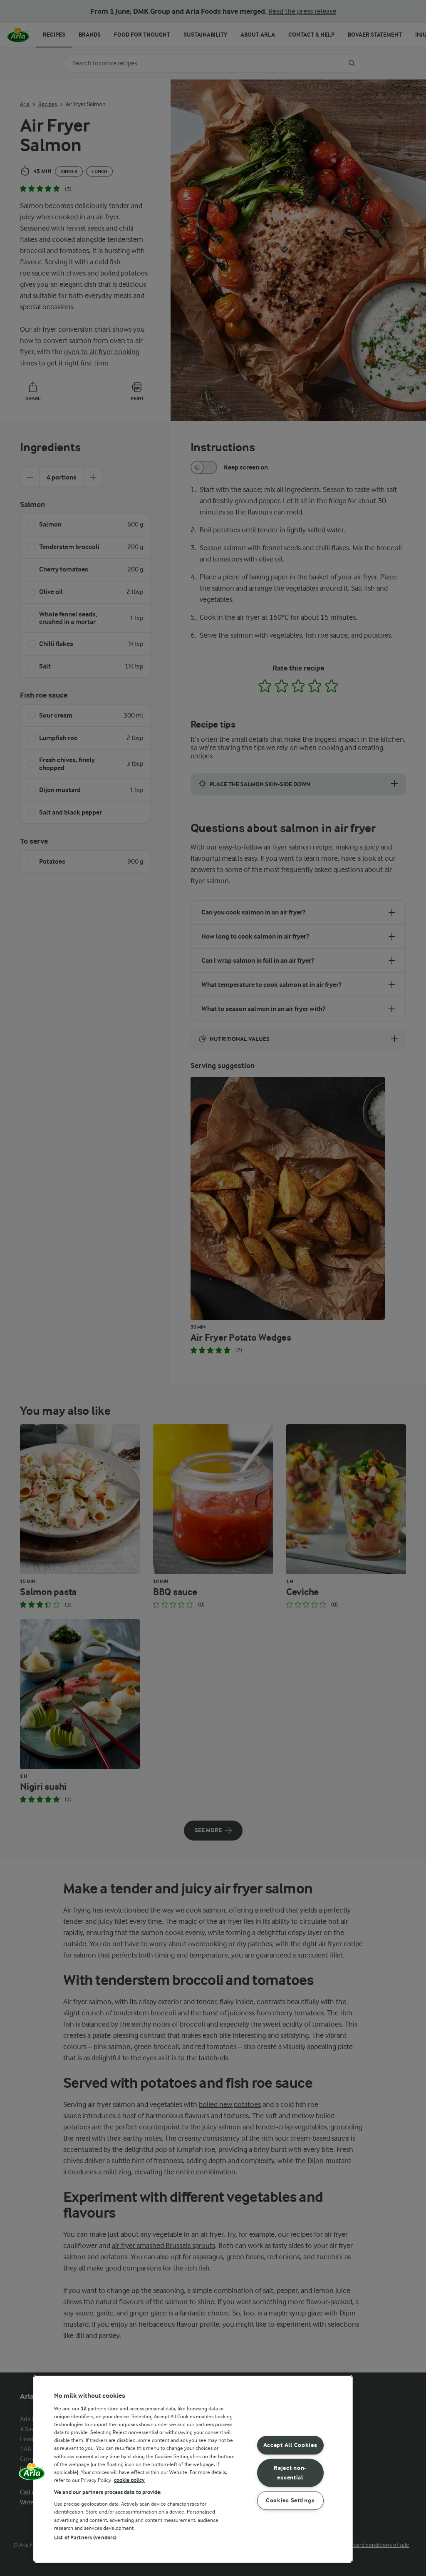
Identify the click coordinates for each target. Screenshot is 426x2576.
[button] (32, 2474)
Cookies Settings (290, 2500)
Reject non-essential (290, 2473)
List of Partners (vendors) (85, 2537)
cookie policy (129, 2480)
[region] (193, 2469)
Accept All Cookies (290, 2446)
